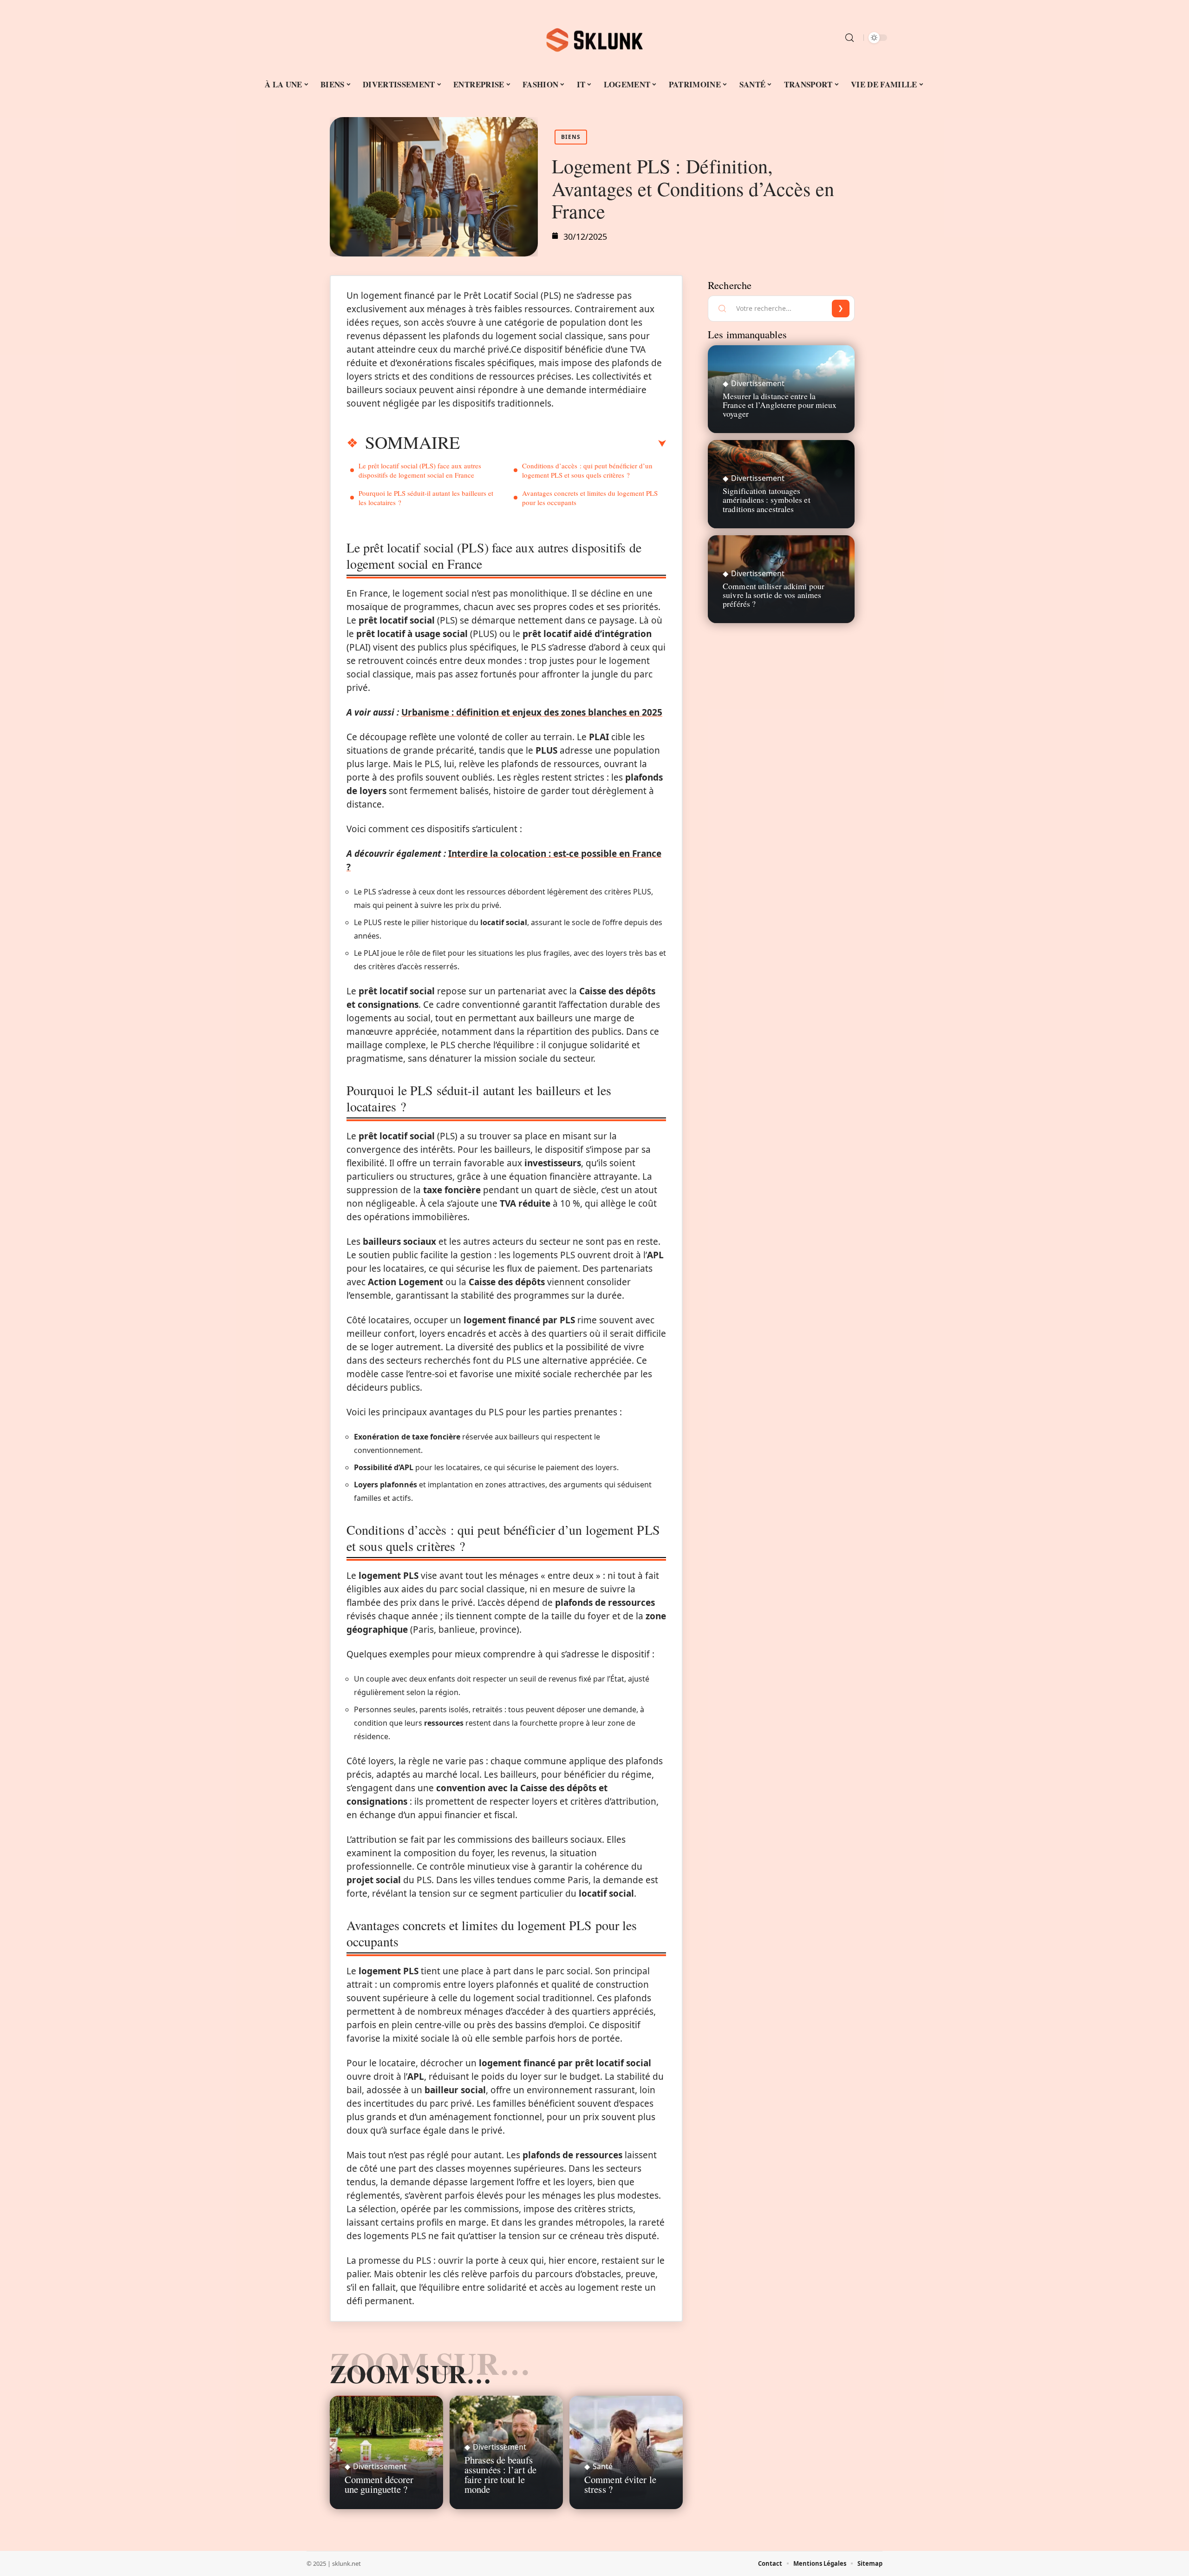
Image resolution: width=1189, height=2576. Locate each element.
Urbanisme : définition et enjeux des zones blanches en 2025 (532, 712)
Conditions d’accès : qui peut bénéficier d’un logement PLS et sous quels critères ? (587, 470)
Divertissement (380, 2466)
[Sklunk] (594, 38)
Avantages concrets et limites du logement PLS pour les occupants (590, 498)
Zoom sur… (411, 2373)
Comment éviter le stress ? (620, 2484)
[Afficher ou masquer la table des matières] (563, 444)
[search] (849, 38)
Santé (603, 2466)
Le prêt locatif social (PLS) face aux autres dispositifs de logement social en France (420, 470)
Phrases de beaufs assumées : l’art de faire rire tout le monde (500, 2474)
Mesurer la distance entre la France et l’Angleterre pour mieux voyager (780, 405)
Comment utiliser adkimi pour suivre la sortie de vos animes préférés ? (774, 595)
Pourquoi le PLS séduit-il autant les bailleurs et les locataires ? (426, 498)
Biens (571, 137)
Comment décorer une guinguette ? (379, 2484)
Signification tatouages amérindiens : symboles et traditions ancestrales (767, 499)
